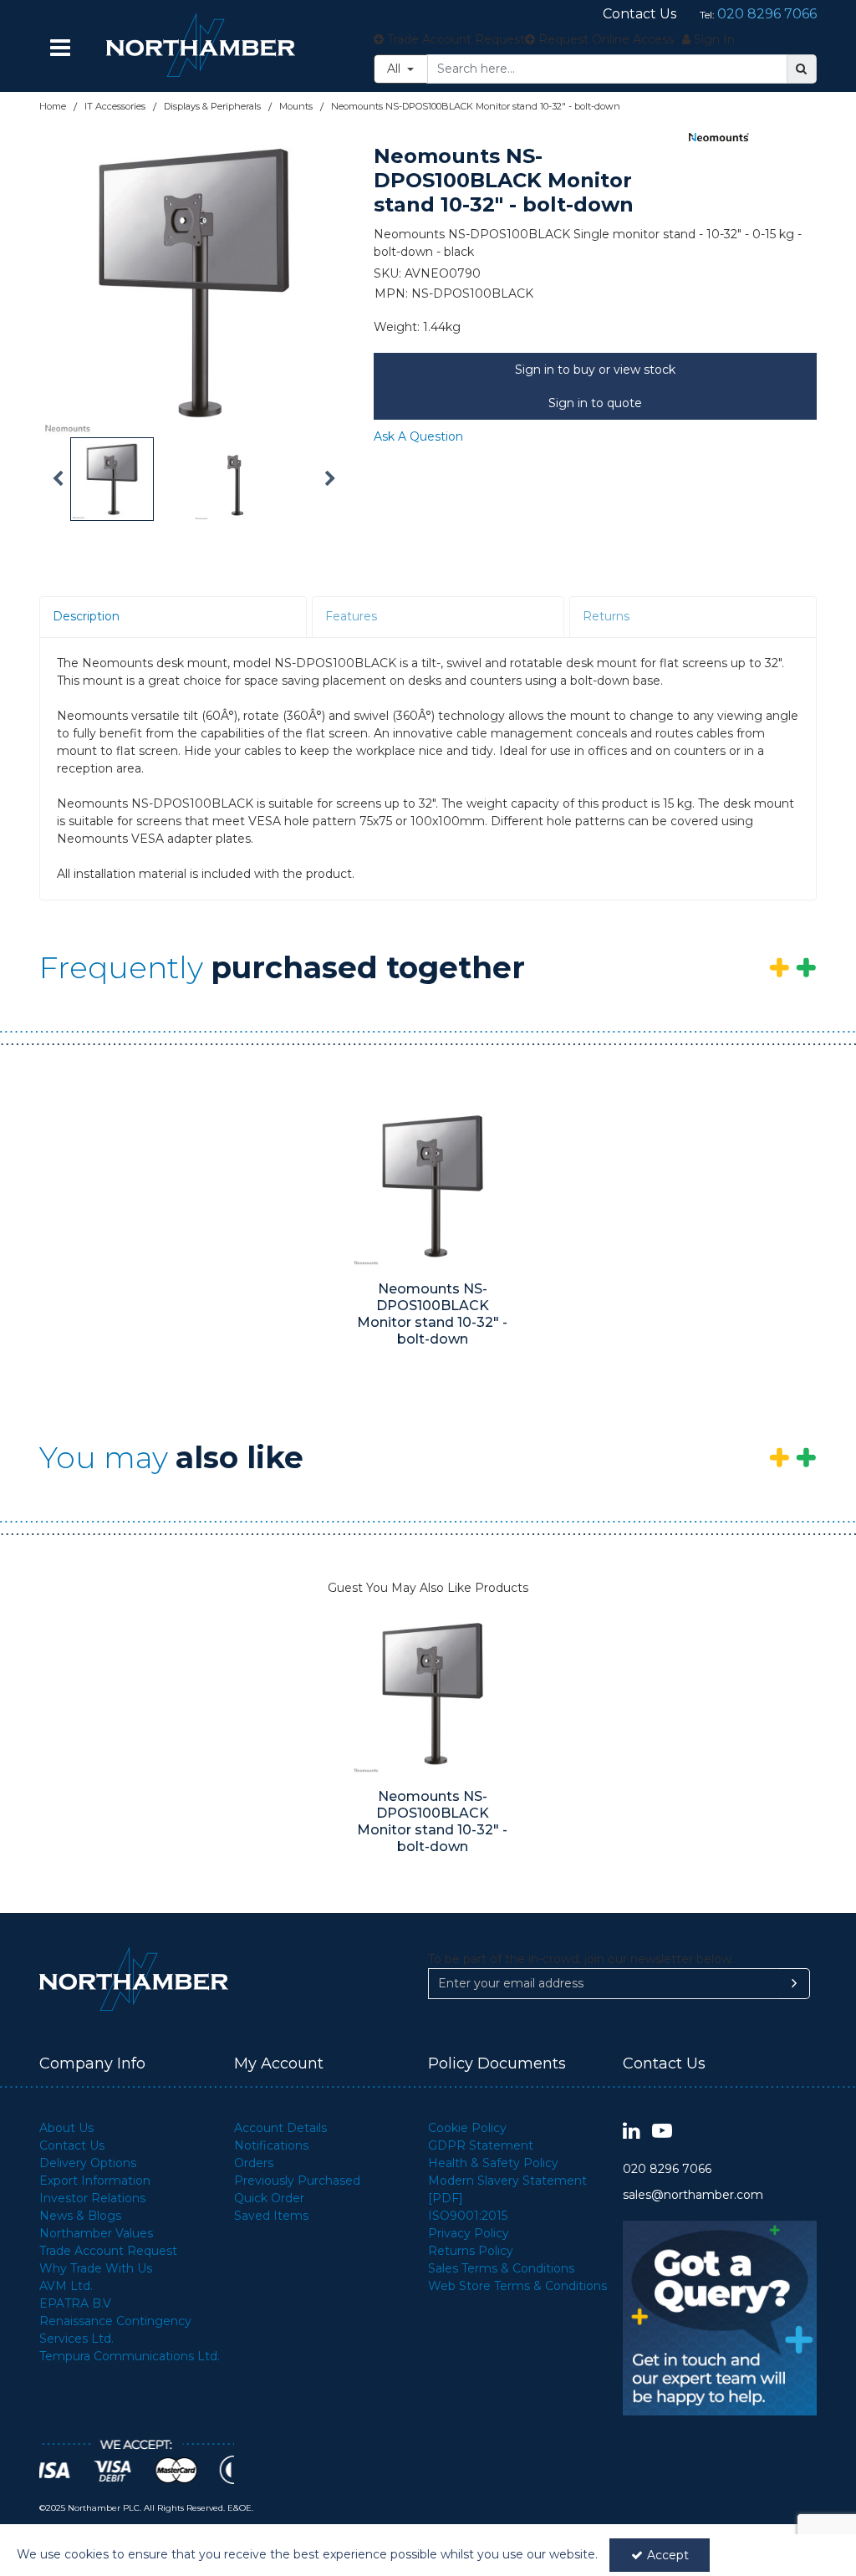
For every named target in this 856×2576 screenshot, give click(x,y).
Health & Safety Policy (493, 2163)
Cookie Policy (467, 2128)
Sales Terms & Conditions (501, 2268)
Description (86, 616)
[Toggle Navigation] (60, 48)
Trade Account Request (108, 2251)
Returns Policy (471, 2251)
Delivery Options (88, 2163)
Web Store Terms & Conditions (517, 2286)
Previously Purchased (297, 2181)
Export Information (95, 2181)
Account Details (280, 2128)
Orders (254, 2163)
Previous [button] (58, 479)
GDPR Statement (481, 2145)
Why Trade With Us (96, 2268)
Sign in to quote (595, 403)
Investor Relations (92, 2198)
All (395, 69)
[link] (632, 2132)
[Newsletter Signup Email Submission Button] (795, 1984)
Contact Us (72, 2145)
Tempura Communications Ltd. (130, 2356)
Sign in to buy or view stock (595, 370)
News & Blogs (80, 2216)
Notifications (271, 2145)
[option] (194, 283)
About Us (66, 2128)
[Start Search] (802, 69)
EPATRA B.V (75, 2303)
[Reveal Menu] (60, 48)
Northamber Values (96, 2233)
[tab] (173, 617)
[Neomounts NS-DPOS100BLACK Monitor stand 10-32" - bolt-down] (433, 1186)
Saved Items (271, 2216)
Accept (668, 2555)
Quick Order (269, 2198)
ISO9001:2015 (468, 2216)
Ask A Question (418, 436)
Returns (606, 616)
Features (351, 616)
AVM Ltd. (66, 2286)
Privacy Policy (469, 2233)
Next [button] (330, 479)
